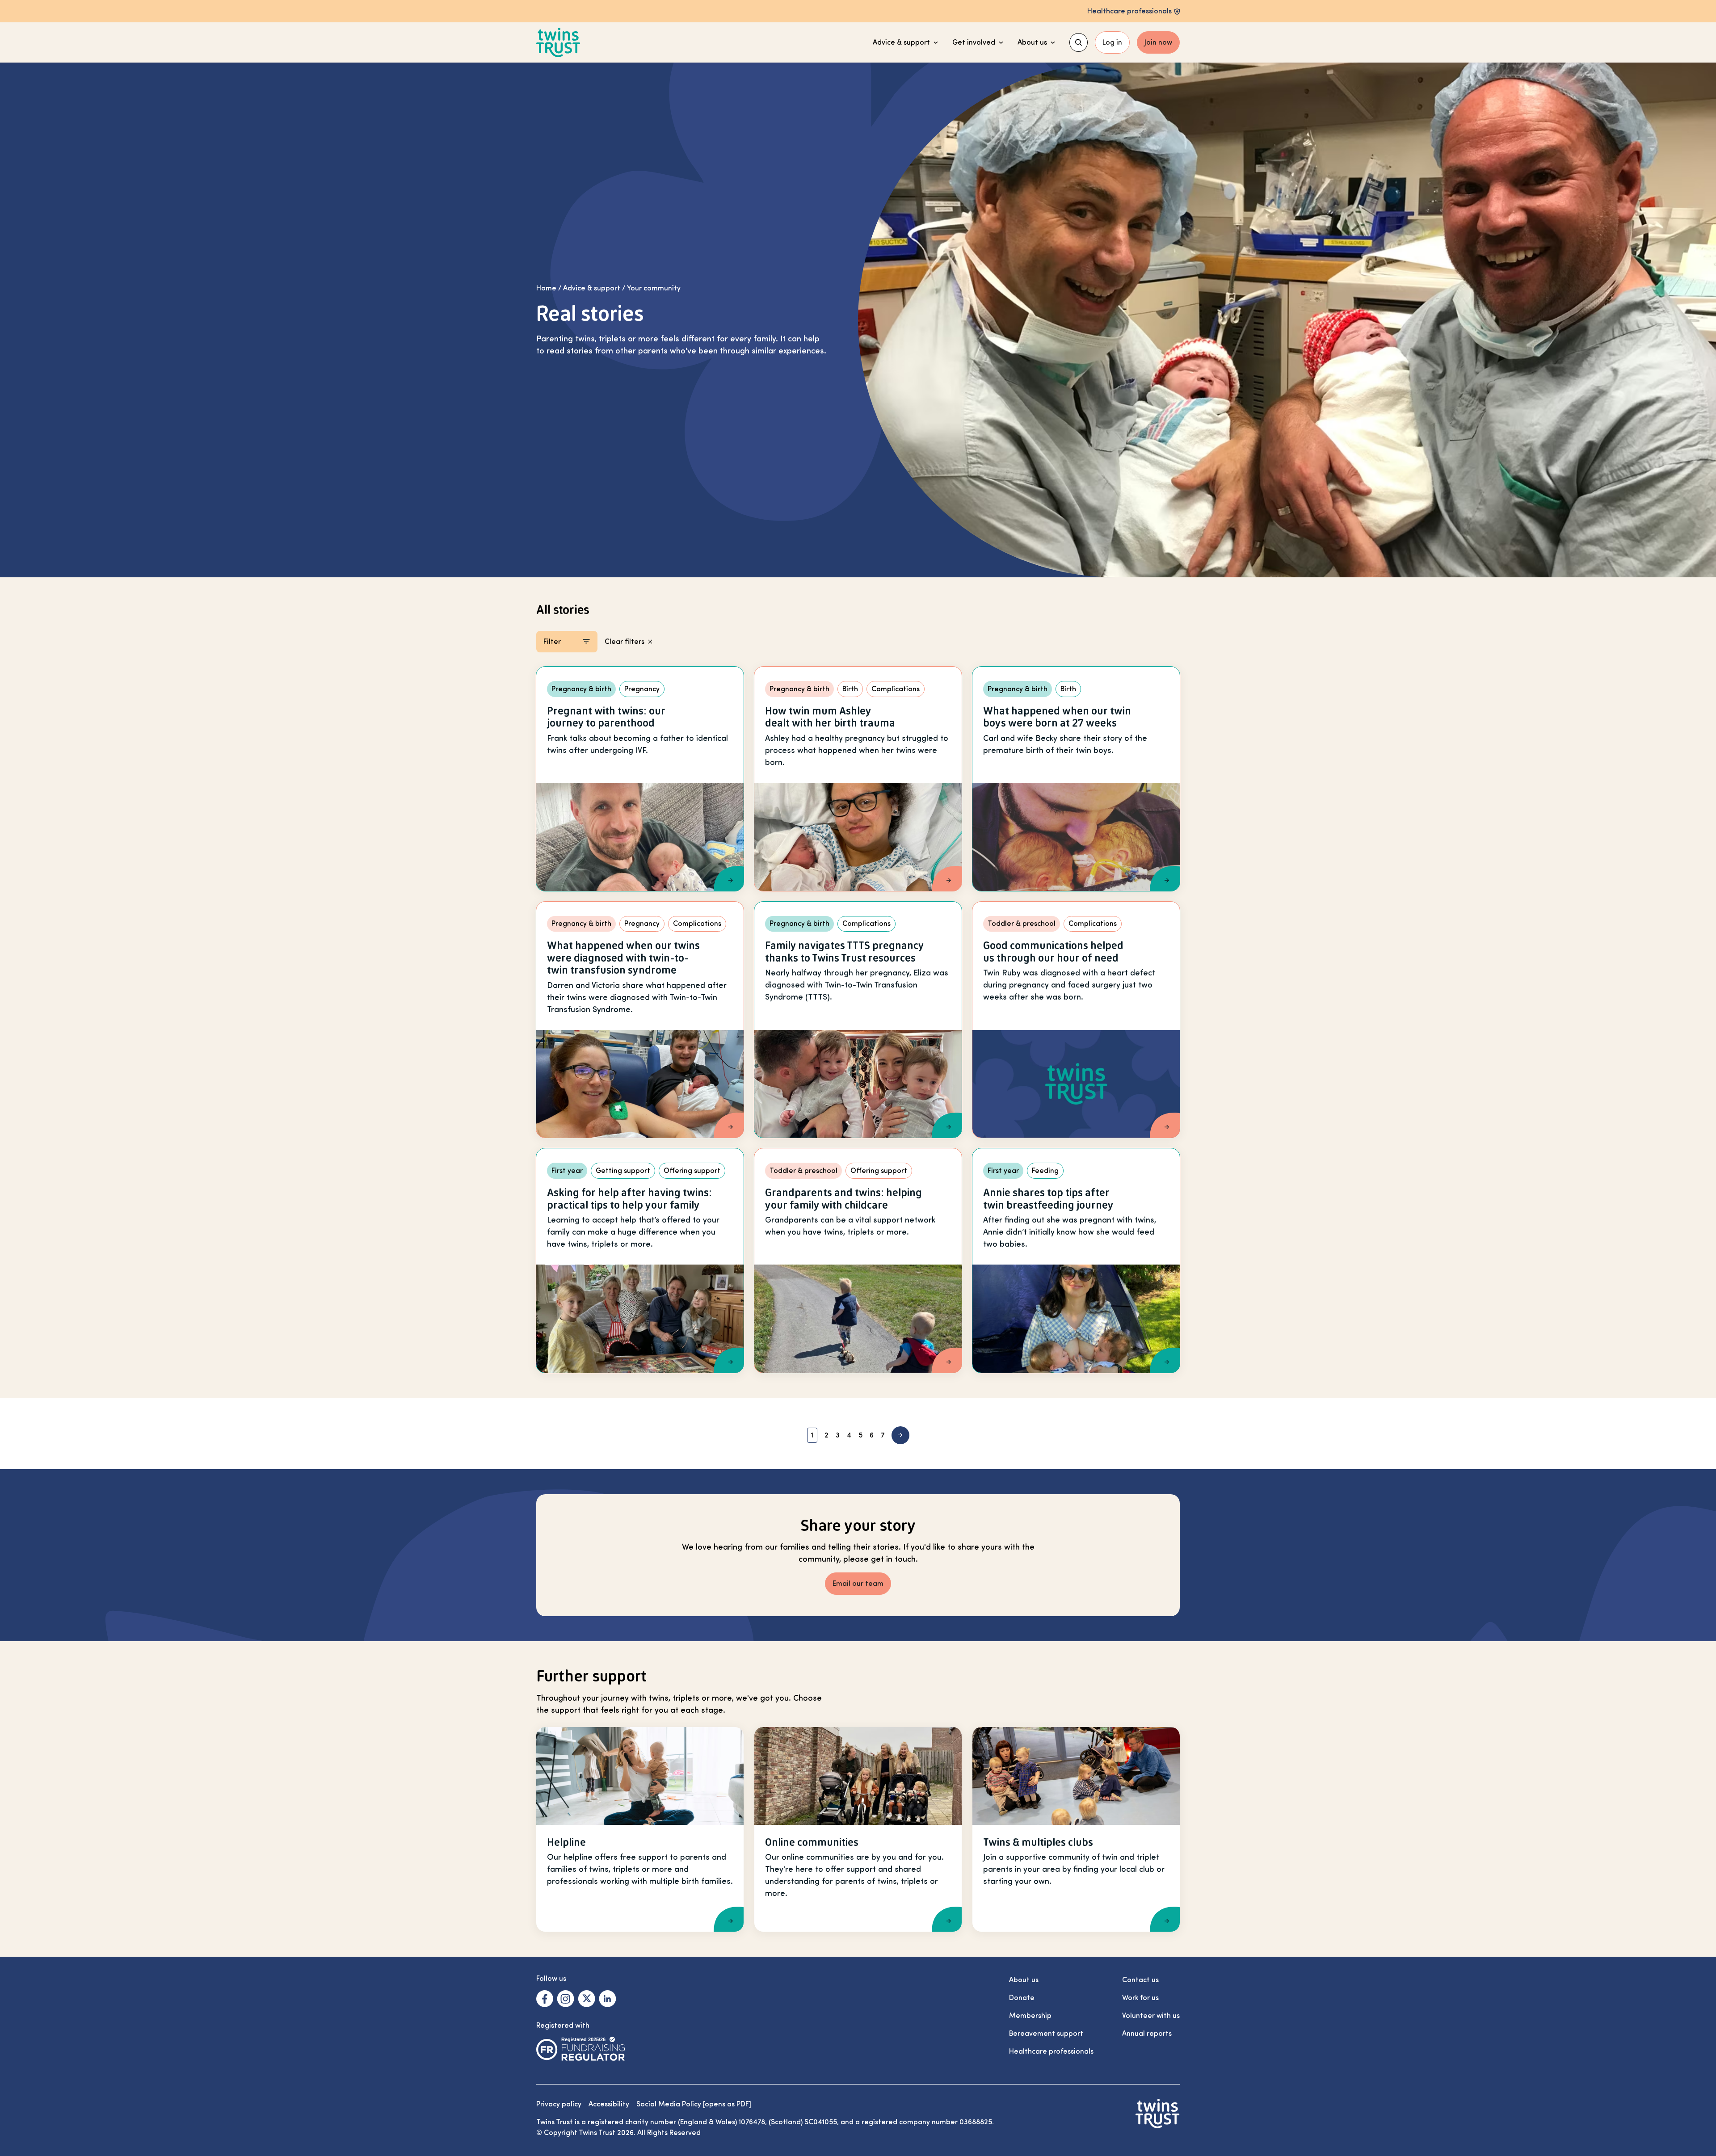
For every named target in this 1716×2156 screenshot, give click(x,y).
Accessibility (609, 2104)
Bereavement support (1046, 2034)
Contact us (1140, 1980)
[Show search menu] (1079, 42)
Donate (1022, 1998)
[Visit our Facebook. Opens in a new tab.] (545, 1999)
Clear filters (625, 642)
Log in (1112, 42)
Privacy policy (559, 2104)
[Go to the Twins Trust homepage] (558, 43)
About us (1032, 42)
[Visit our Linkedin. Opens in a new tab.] (608, 1999)
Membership (1030, 2016)
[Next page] (900, 1435)
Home (546, 288)
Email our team (858, 1584)
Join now (1158, 42)
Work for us (1140, 1998)
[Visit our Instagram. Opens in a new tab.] (566, 1999)
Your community (654, 288)
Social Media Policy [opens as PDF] (694, 2104)
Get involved (974, 42)
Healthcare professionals (1051, 2051)
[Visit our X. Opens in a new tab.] (587, 1999)
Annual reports (1147, 2034)
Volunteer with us (1151, 2016)
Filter (552, 642)
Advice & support (901, 42)
